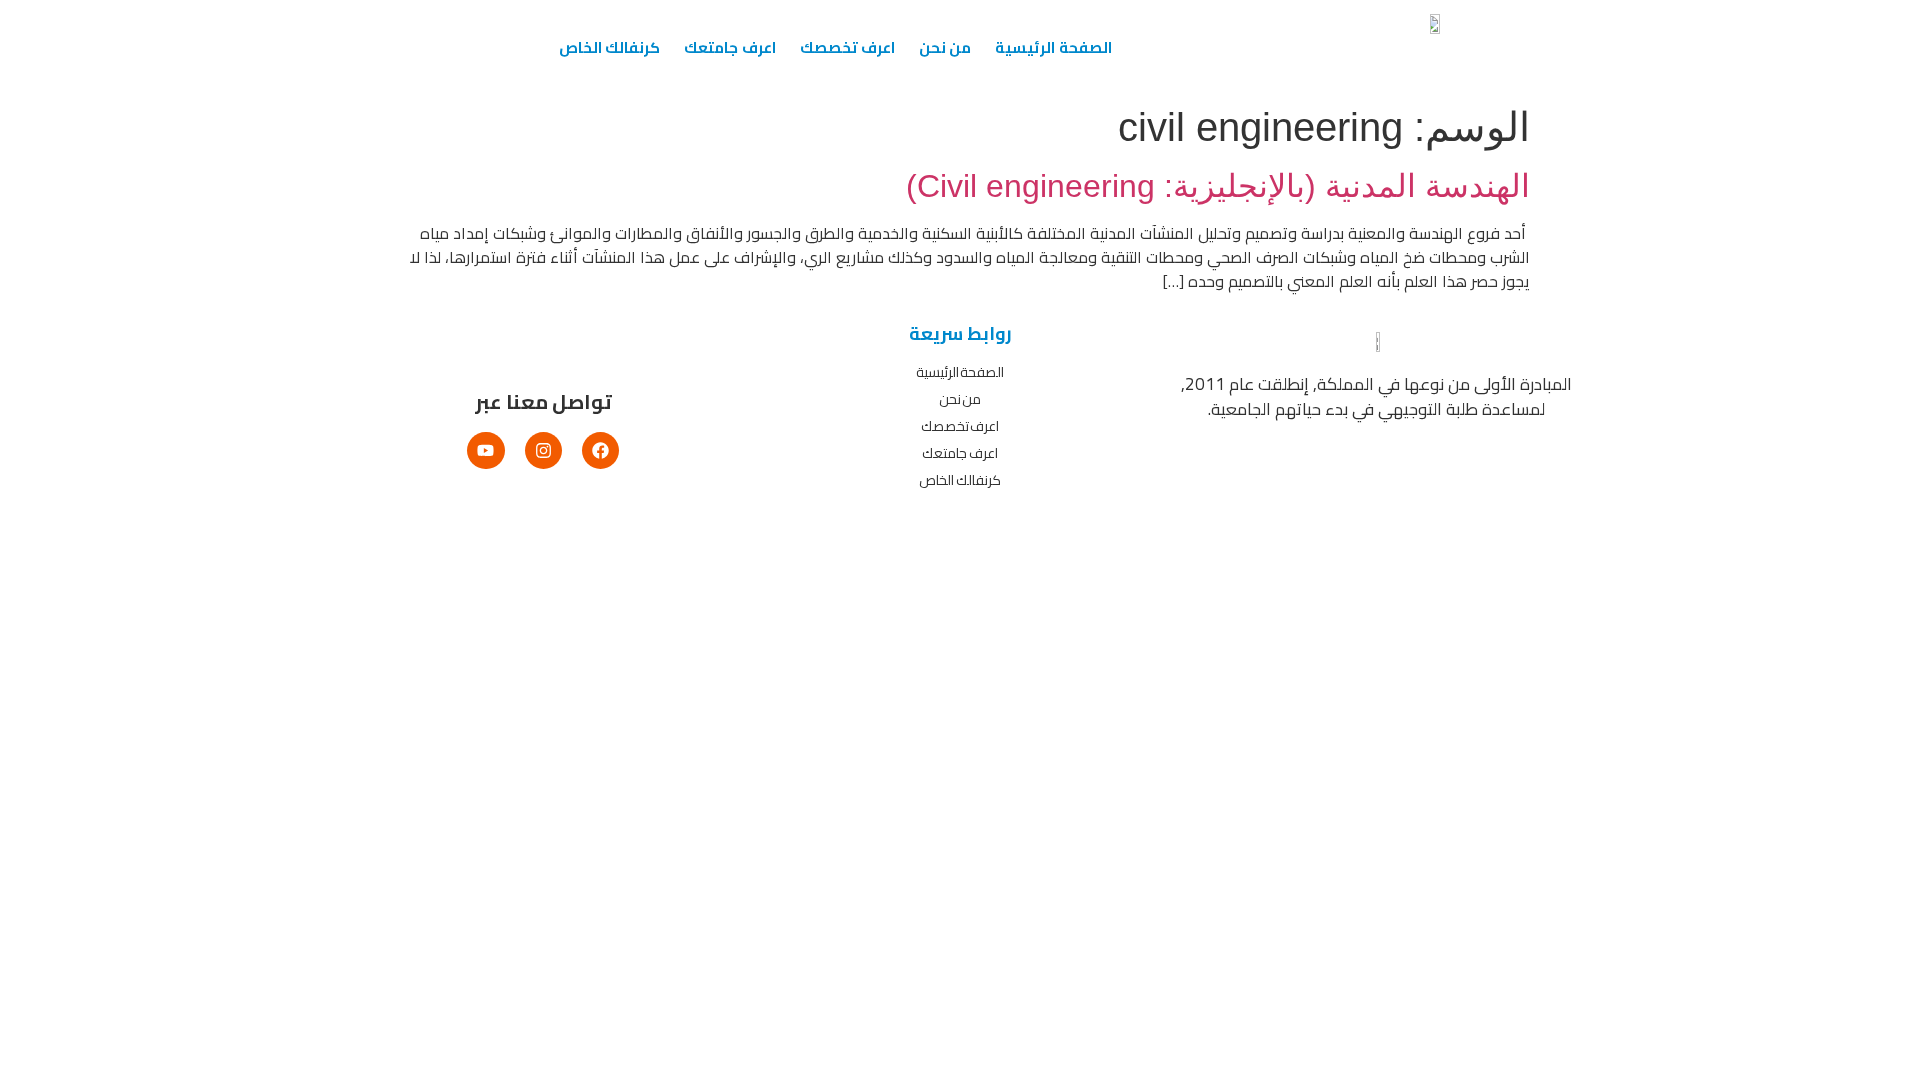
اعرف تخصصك (847, 47)
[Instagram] (543, 450)
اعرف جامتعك (729, 47)
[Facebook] (600, 450)
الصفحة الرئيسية (1053, 47)
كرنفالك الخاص (609, 47)
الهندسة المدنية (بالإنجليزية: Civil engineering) (1218, 186)
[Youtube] (485, 450)
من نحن (945, 47)
